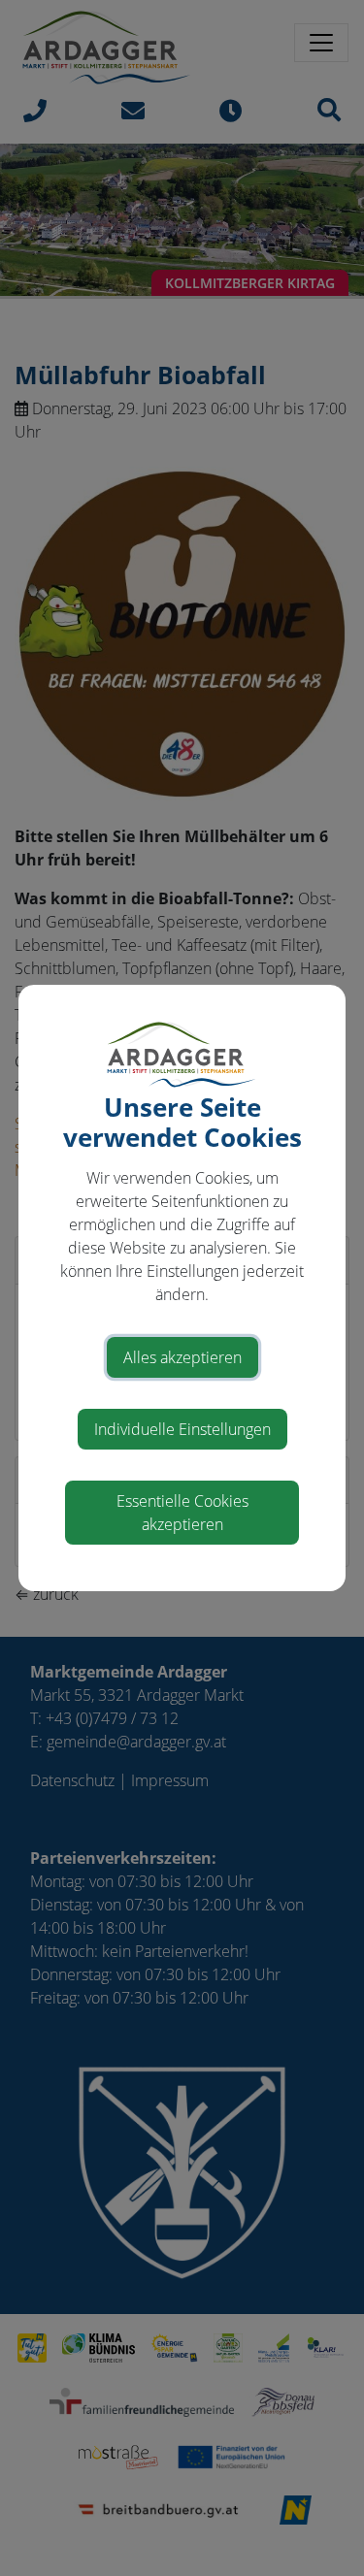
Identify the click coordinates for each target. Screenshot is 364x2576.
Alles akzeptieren (182, 1357)
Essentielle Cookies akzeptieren (182, 1513)
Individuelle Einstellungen (182, 1429)
